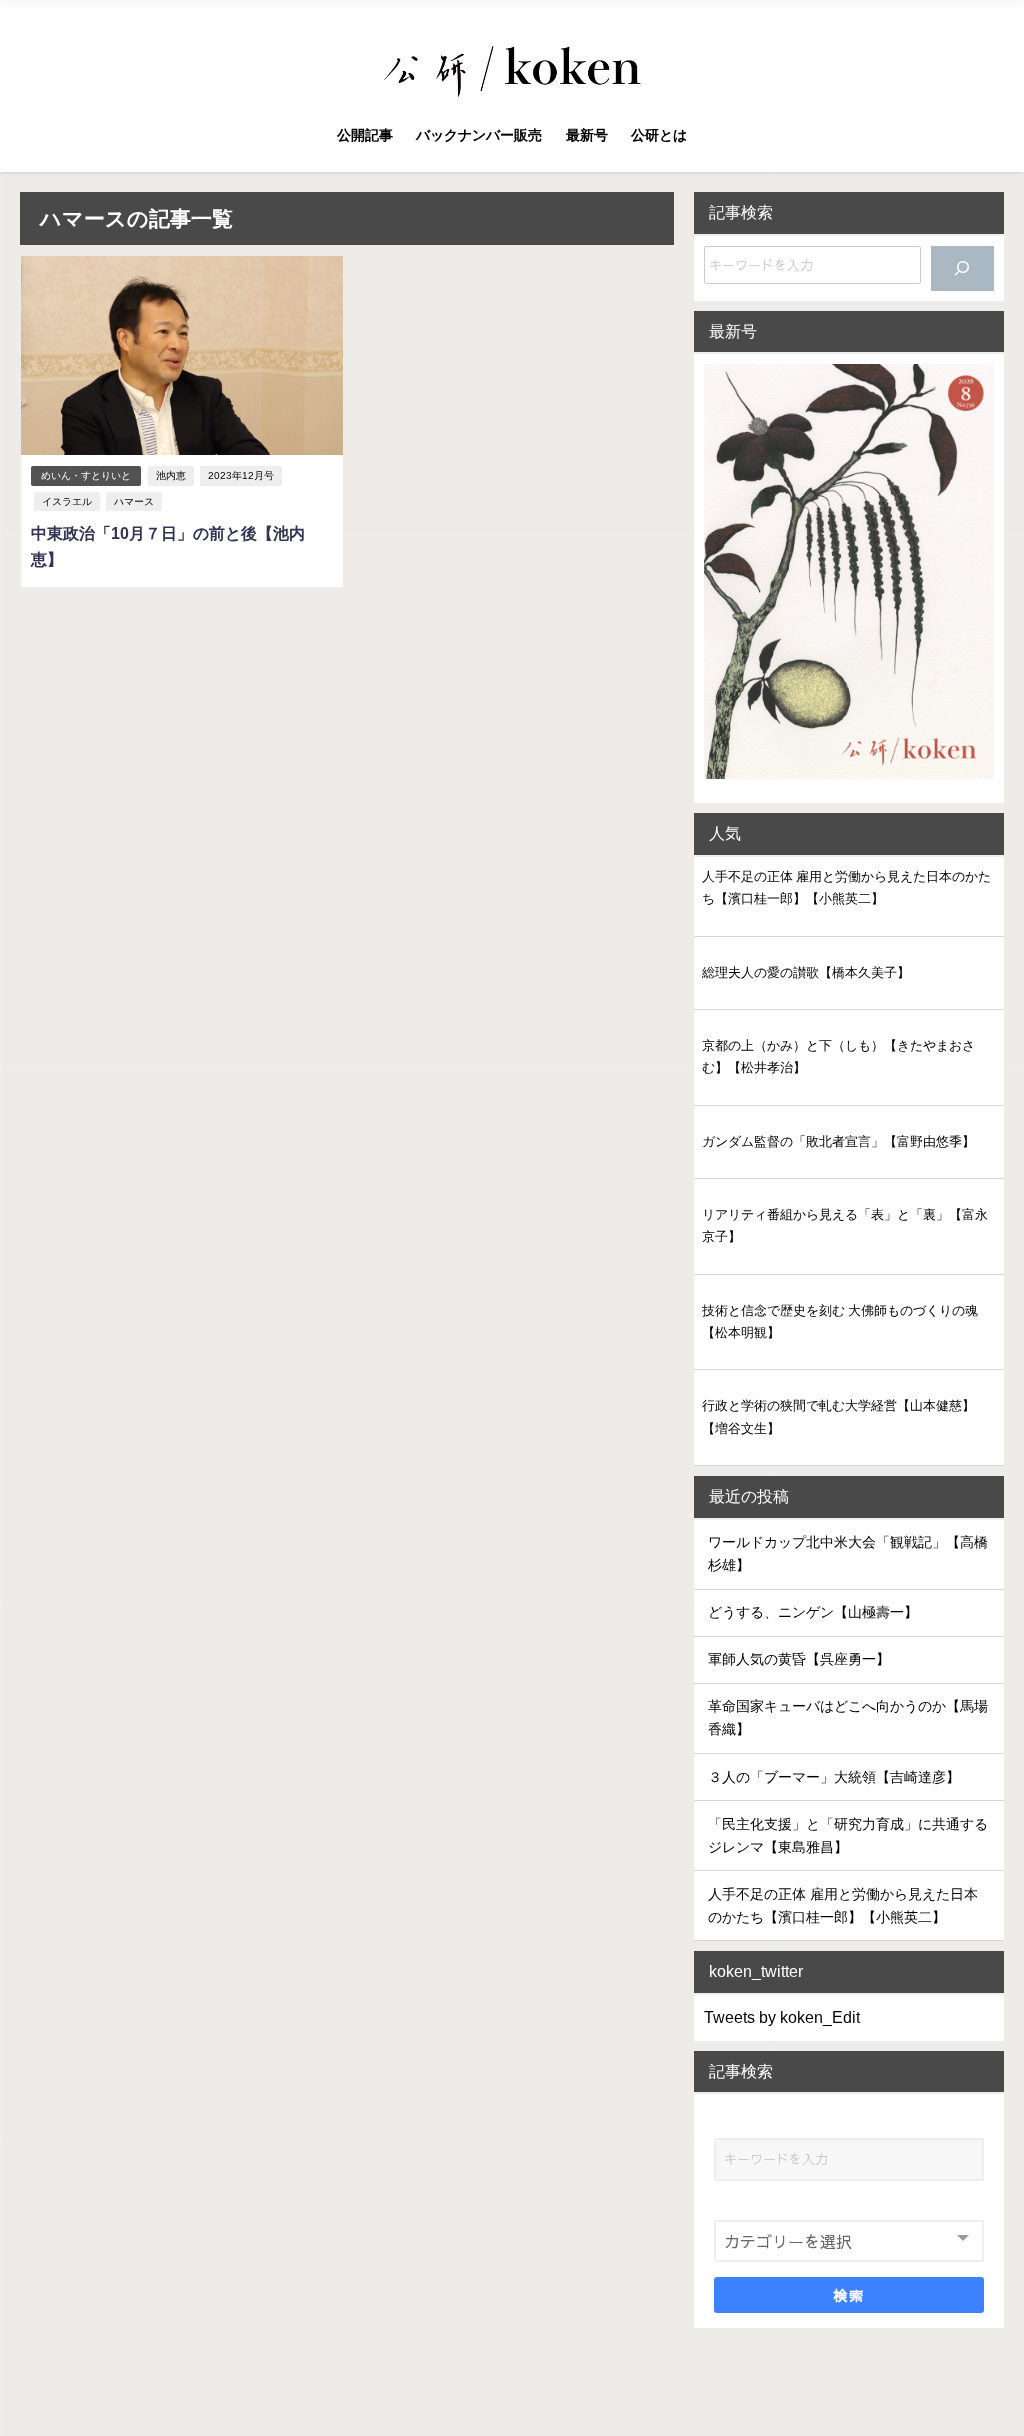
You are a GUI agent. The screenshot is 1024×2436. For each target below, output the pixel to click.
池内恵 (171, 475)
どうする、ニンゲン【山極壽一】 (813, 1612)
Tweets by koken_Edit (782, 2017)
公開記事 (365, 135)
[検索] (962, 268)
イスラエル (67, 501)
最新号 (587, 135)
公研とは (659, 135)
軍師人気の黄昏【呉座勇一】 (799, 1659)
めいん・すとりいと (86, 475)
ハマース (134, 501)
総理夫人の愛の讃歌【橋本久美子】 (806, 972)
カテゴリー (751, 2202)
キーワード (751, 2120)
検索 (848, 2295)
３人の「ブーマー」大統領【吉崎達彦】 (834, 1777)
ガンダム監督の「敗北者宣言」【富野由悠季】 (838, 1141)
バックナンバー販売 (479, 135)
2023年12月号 (241, 475)
